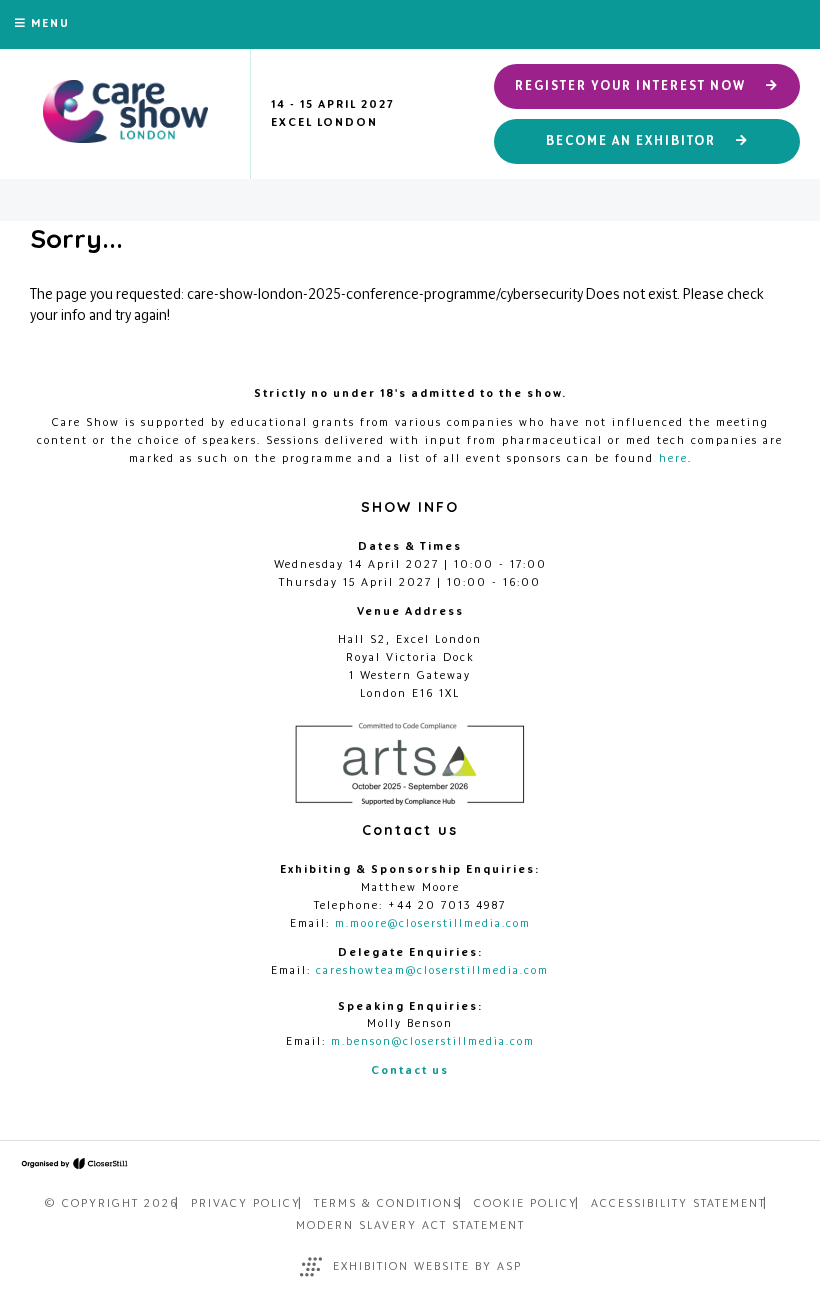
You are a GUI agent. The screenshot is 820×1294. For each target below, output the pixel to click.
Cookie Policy (526, 1203)
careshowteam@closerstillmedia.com (432, 970)
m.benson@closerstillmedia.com (433, 1041)
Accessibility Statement (678, 1203)
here (673, 458)
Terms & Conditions (387, 1203)
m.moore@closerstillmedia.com (433, 923)
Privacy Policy (246, 1203)
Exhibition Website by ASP (427, 1266)
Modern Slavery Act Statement (410, 1225)
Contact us (410, 1070)
